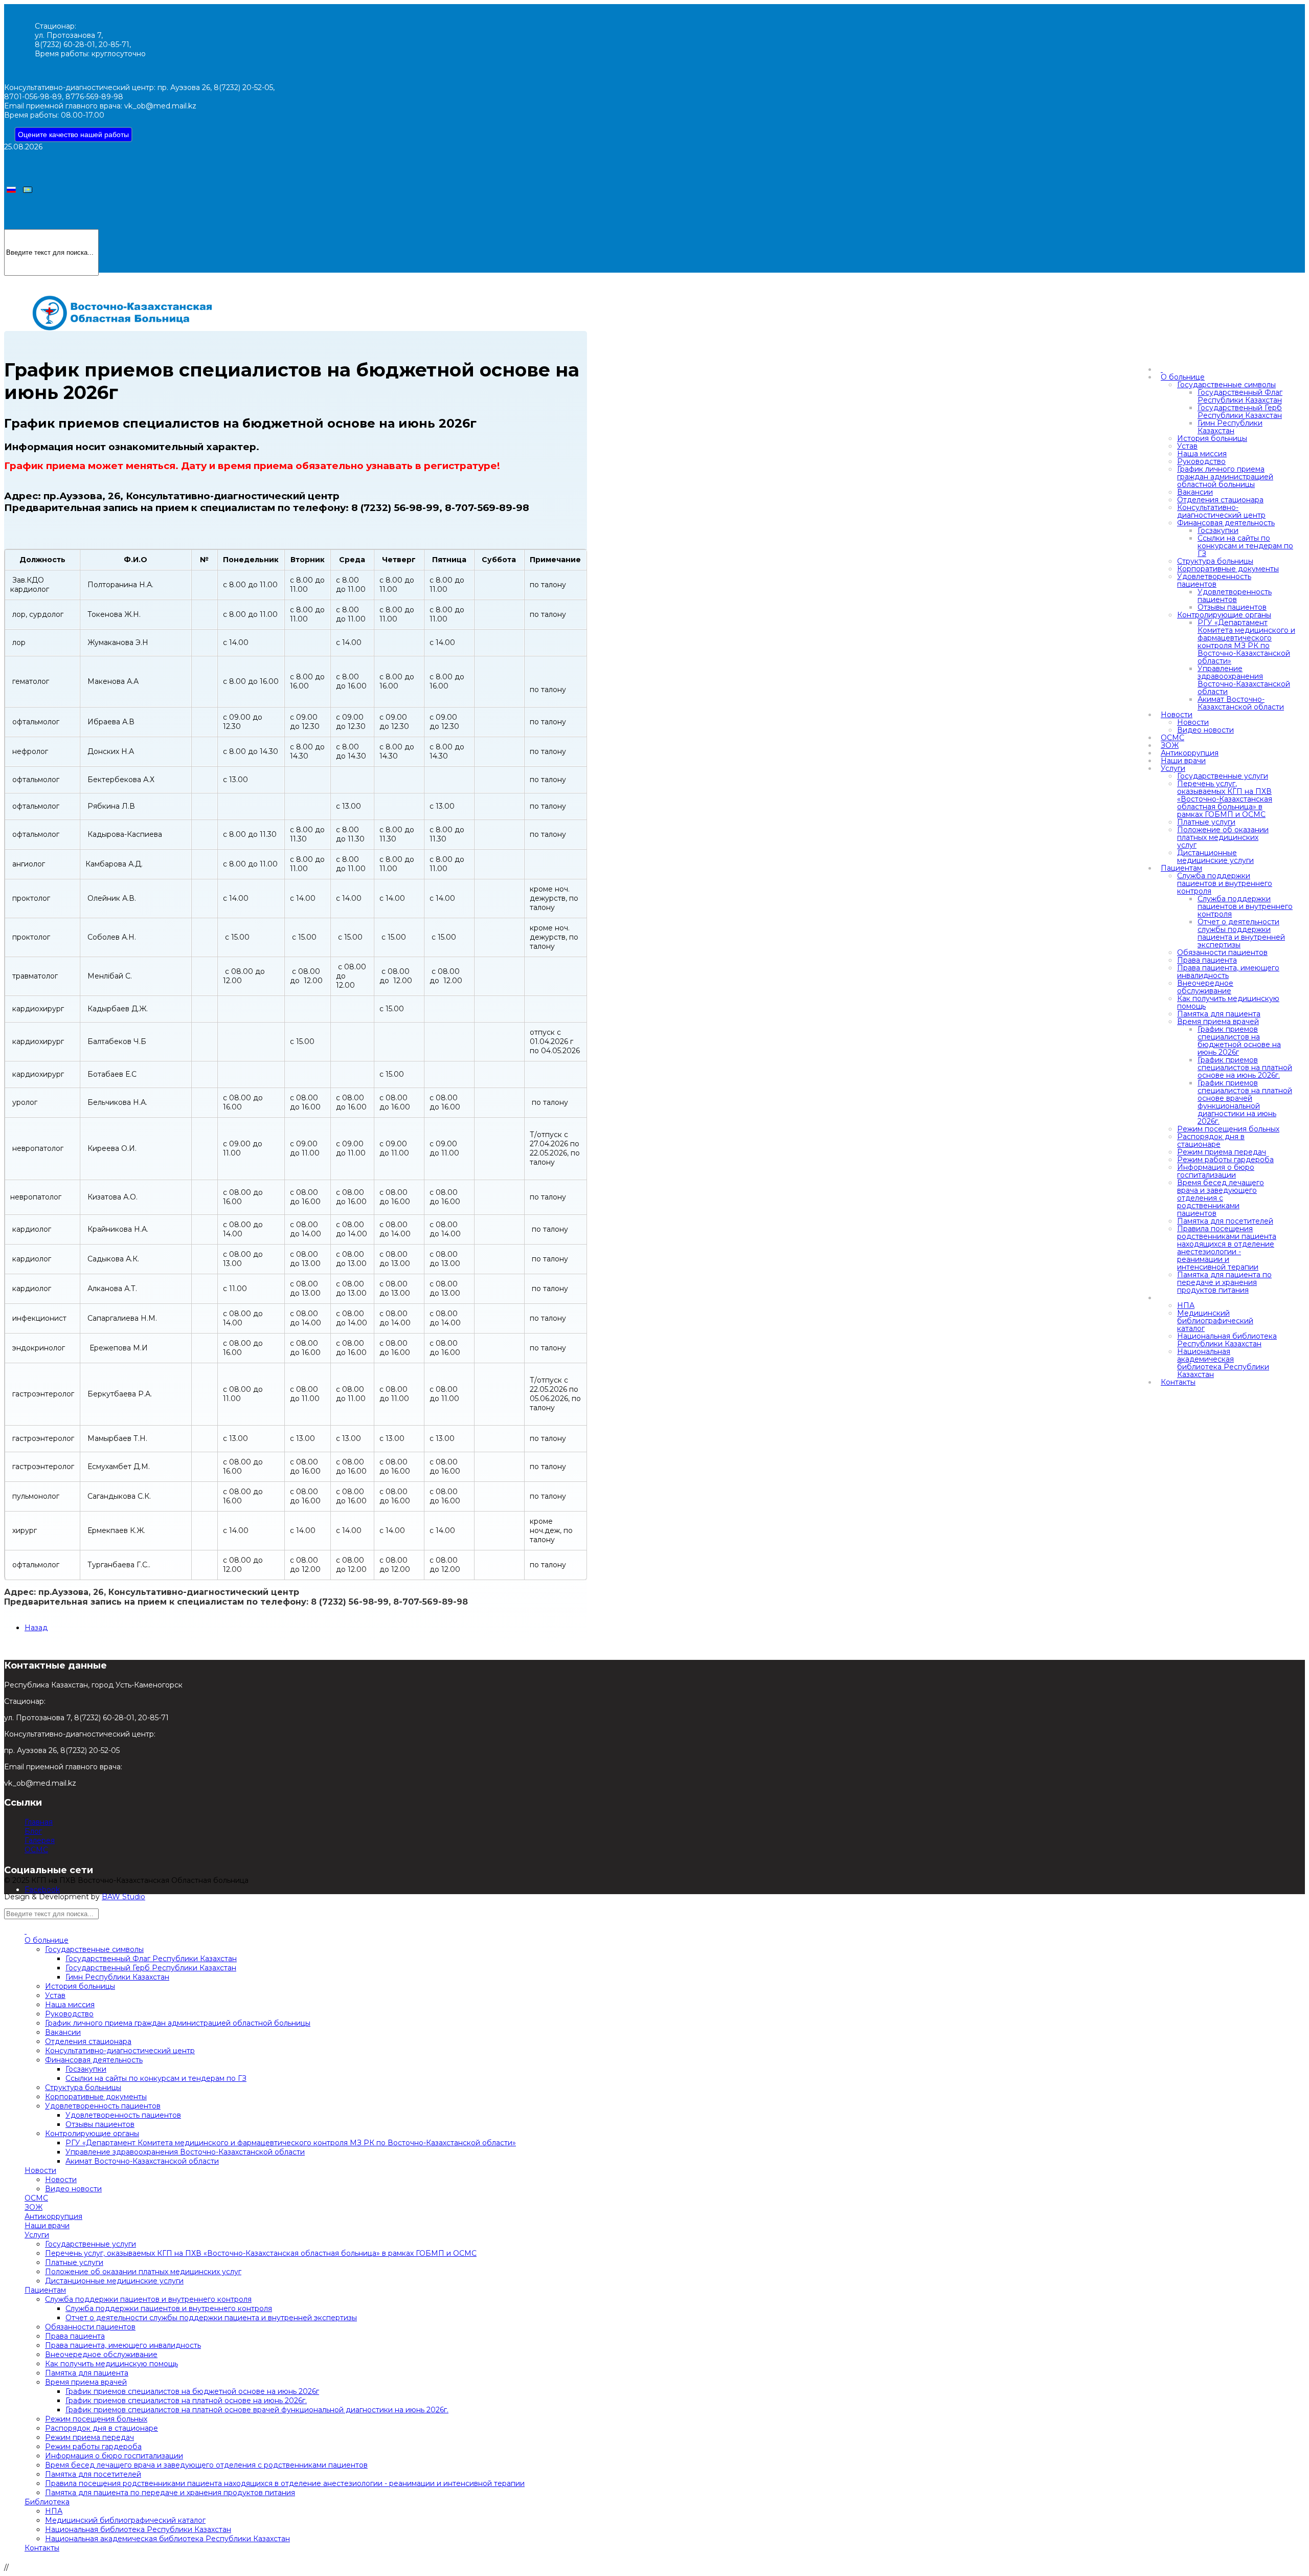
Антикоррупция (1190, 753)
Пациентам (1181, 868)
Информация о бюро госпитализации (1216, 1171)
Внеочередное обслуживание (1205, 987)
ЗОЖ (1170, 745)
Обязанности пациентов (1222, 952)
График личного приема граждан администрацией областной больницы (1225, 477)
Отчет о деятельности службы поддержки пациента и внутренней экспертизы (1241, 933)
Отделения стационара (1220, 500)
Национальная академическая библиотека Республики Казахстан (1223, 1363)
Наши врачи (1183, 761)
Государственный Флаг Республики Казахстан (1240, 396)
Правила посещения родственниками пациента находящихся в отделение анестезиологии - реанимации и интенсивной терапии (1227, 1248)
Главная (39, 1822)
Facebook (42, 1890)
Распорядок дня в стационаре (1211, 1140)
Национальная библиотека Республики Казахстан (1227, 1340)
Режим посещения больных (1228, 1129)
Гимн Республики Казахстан (1230, 427)
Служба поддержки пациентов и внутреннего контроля (1225, 883)
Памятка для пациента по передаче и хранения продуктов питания (1224, 1282)
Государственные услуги (1223, 776)
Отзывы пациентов (1232, 607)
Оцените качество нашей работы (73, 135)
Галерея (40, 1840)
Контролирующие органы (1224, 615)
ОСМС (1172, 738)
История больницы (1212, 438)
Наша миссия (1202, 454)
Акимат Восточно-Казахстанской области (1241, 703)
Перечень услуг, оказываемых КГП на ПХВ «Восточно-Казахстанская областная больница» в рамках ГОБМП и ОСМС (1225, 799)
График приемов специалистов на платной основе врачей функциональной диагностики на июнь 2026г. (1245, 1102)
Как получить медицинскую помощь (1228, 1002)
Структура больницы (1215, 561)
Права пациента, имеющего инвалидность (1228, 972)
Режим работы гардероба (1225, 1160)
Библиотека (47, 2502)
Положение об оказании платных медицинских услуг (1223, 837)
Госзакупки (1218, 530)
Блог (33, 1831)
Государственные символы (1226, 385)
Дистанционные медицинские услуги (1215, 857)
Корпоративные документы (1228, 569)
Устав (1187, 446)
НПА (1186, 1305)
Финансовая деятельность (1226, 523)
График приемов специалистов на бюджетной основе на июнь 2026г (1239, 1041)
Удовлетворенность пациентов (1214, 580)
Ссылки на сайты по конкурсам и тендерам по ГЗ (1245, 546)
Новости (1177, 715)
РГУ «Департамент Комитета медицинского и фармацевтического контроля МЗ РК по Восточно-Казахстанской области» (1246, 642)
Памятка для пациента (1219, 1014)
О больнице (1183, 377)
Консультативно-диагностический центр (1221, 511)
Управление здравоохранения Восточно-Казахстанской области (1244, 680)
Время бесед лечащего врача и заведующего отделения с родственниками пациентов (1221, 1198)
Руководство (1201, 461)
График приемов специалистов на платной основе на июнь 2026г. (1245, 1068)
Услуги (1173, 768)
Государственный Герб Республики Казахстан (1240, 412)
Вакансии (1195, 492)
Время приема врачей (1218, 1021)
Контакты (1178, 1382)
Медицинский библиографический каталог (1215, 1321)
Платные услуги (1206, 822)
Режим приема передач (1222, 1152)
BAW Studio (123, 1897)
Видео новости (1205, 730)
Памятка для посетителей (1225, 1221)
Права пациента (1207, 960)
